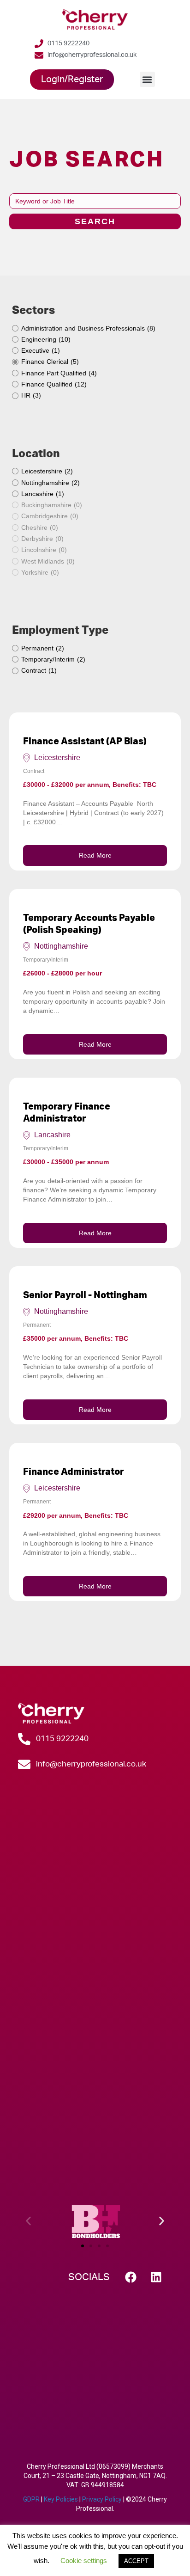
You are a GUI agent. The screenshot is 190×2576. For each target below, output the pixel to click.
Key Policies (61, 2499)
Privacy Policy (102, 2499)
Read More (95, 855)
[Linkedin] (156, 2277)
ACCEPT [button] (136, 2561)
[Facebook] (131, 2277)
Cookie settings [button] (84, 2561)
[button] (147, 79)
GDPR (31, 2499)
